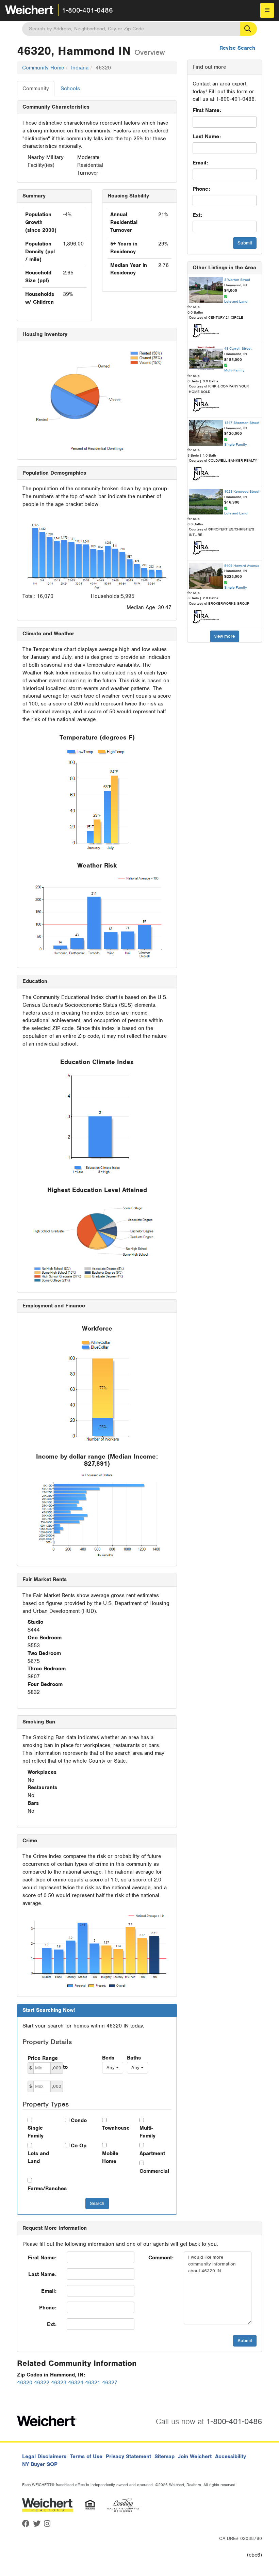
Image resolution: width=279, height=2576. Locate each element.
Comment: (161, 2258)
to (65, 2067)
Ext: (197, 215)
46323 (59, 2383)
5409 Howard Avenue (242, 566)
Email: (200, 163)
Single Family (36, 2132)
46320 (25, 2383)
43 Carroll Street (238, 348)
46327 (110, 2383)
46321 (93, 2383)
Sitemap (165, 2456)
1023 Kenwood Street (242, 491)
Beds (108, 2058)
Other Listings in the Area (224, 268)
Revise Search (237, 48)
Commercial (153, 2171)
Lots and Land (38, 2157)
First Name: (207, 110)
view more (225, 636)
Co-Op (79, 2146)
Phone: (201, 189)
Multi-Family (147, 2132)
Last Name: (207, 137)
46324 (76, 2383)
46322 (42, 2383)
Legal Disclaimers (44, 2456)
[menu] (267, 10)
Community (36, 89)
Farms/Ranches (41, 2189)
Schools (70, 89)
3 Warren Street (237, 280)
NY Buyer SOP (40, 2464)
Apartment (152, 2153)
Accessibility (231, 2456)
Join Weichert (195, 2456)
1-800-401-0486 (87, 10)
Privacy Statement (128, 2456)
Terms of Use (86, 2456)
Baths (134, 2058)
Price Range (43, 2058)
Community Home (43, 68)
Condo (79, 2120)
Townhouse (116, 2128)
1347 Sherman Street (242, 423)
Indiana (80, 68)
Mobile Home (110, 2157)
